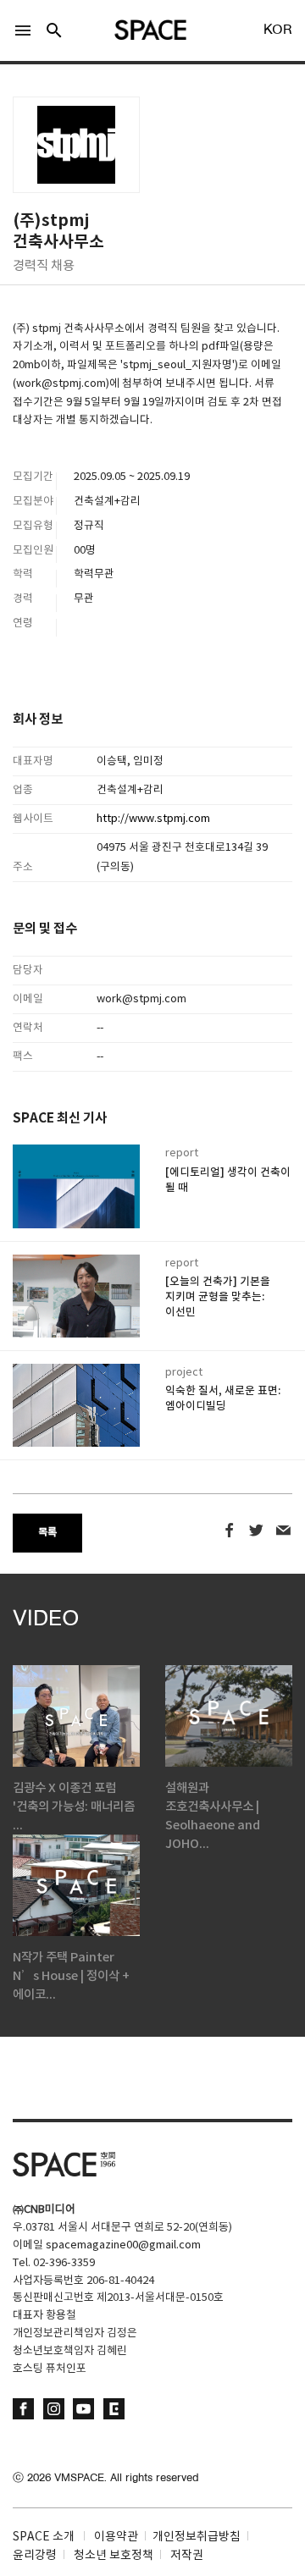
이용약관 (116, 2537)
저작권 (187, 2556)
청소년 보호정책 (114, 2556)
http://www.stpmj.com (153, 819)
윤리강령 (35, 2556)
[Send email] (283, 1531)
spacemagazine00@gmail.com (123, 2245)
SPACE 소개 (44, 2537)
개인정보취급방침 (197, 2537)
